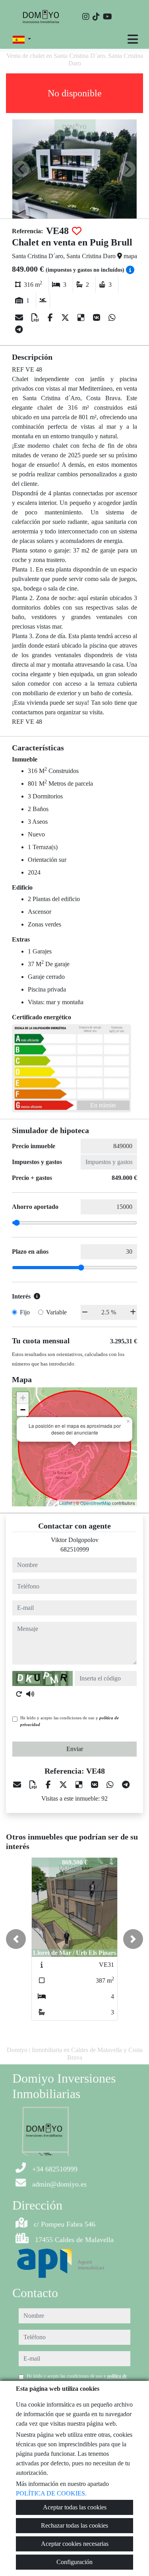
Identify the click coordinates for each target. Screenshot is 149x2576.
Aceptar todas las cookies (75, 2507)
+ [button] (23, 1398)
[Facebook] (51, 318)
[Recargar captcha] (19, 1694)
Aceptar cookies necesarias (75, 2544)
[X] (66, 318)
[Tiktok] (96, 17)
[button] (16, 1939)
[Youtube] (107, 17)
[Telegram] (19, 330)
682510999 (75, 1549)
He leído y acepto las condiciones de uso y (70, 1721)
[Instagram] (86, 17)
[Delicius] (82, 318)
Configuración (74, 2562)
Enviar (75, 1749)
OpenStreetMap (96, 1503)
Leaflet (66, 1503)
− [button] (23, 1410)
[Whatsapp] (112, 318)
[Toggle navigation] (133, 39)
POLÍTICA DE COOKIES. (51, 2493)
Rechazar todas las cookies (74, 2525)
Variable (56, 1312)
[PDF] (36, 318)
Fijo (25, 1312)
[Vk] (98, 318)
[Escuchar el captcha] (30, 1694)
